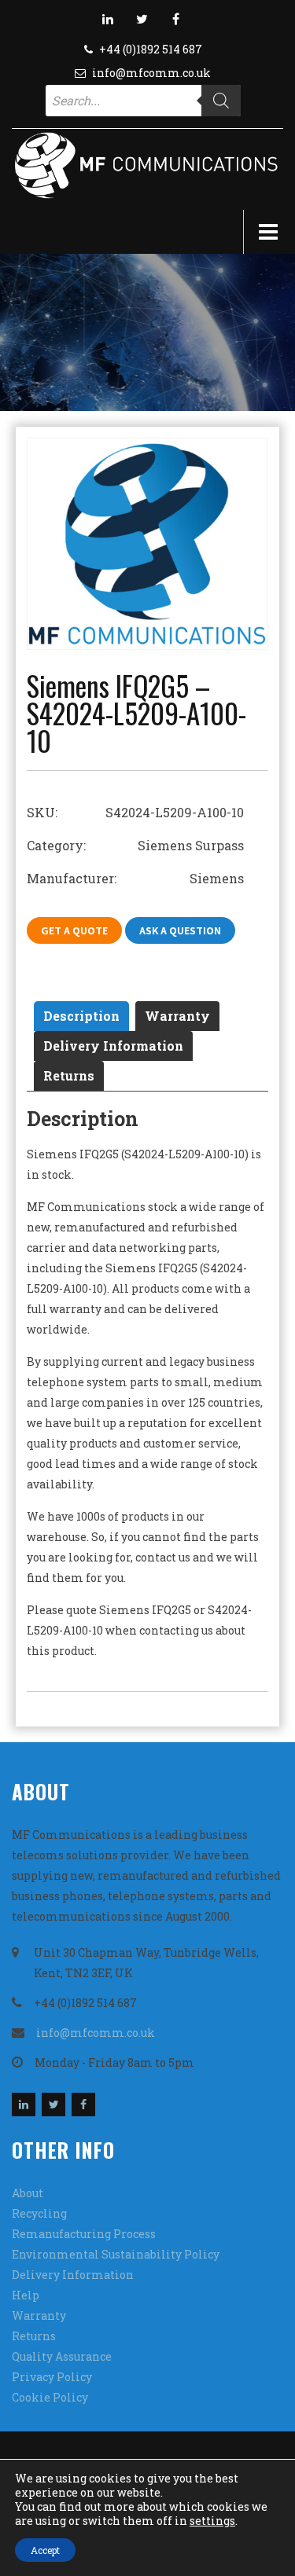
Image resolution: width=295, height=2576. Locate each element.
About (28, 2193)
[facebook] (175, 19)
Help (26, 2295)
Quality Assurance (62, 2356)
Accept (45, 2550)
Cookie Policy (50, 2397)
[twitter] (142, 19)
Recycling (39, 2213)
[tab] (81, 1016)
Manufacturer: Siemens (135, 878)
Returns (69, 1075)
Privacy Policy (52, 2377)
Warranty (177, 1016)
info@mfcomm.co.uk (151, 73)
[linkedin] (108, 19)
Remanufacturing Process (84, 2234)
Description (81, 1016)
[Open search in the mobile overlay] (143, 101)
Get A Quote (74, 930)
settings (212, 2521)
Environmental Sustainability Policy (116, 2254)
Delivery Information (113, 1046)
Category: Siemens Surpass (135, 845)
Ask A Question (180, 930)
